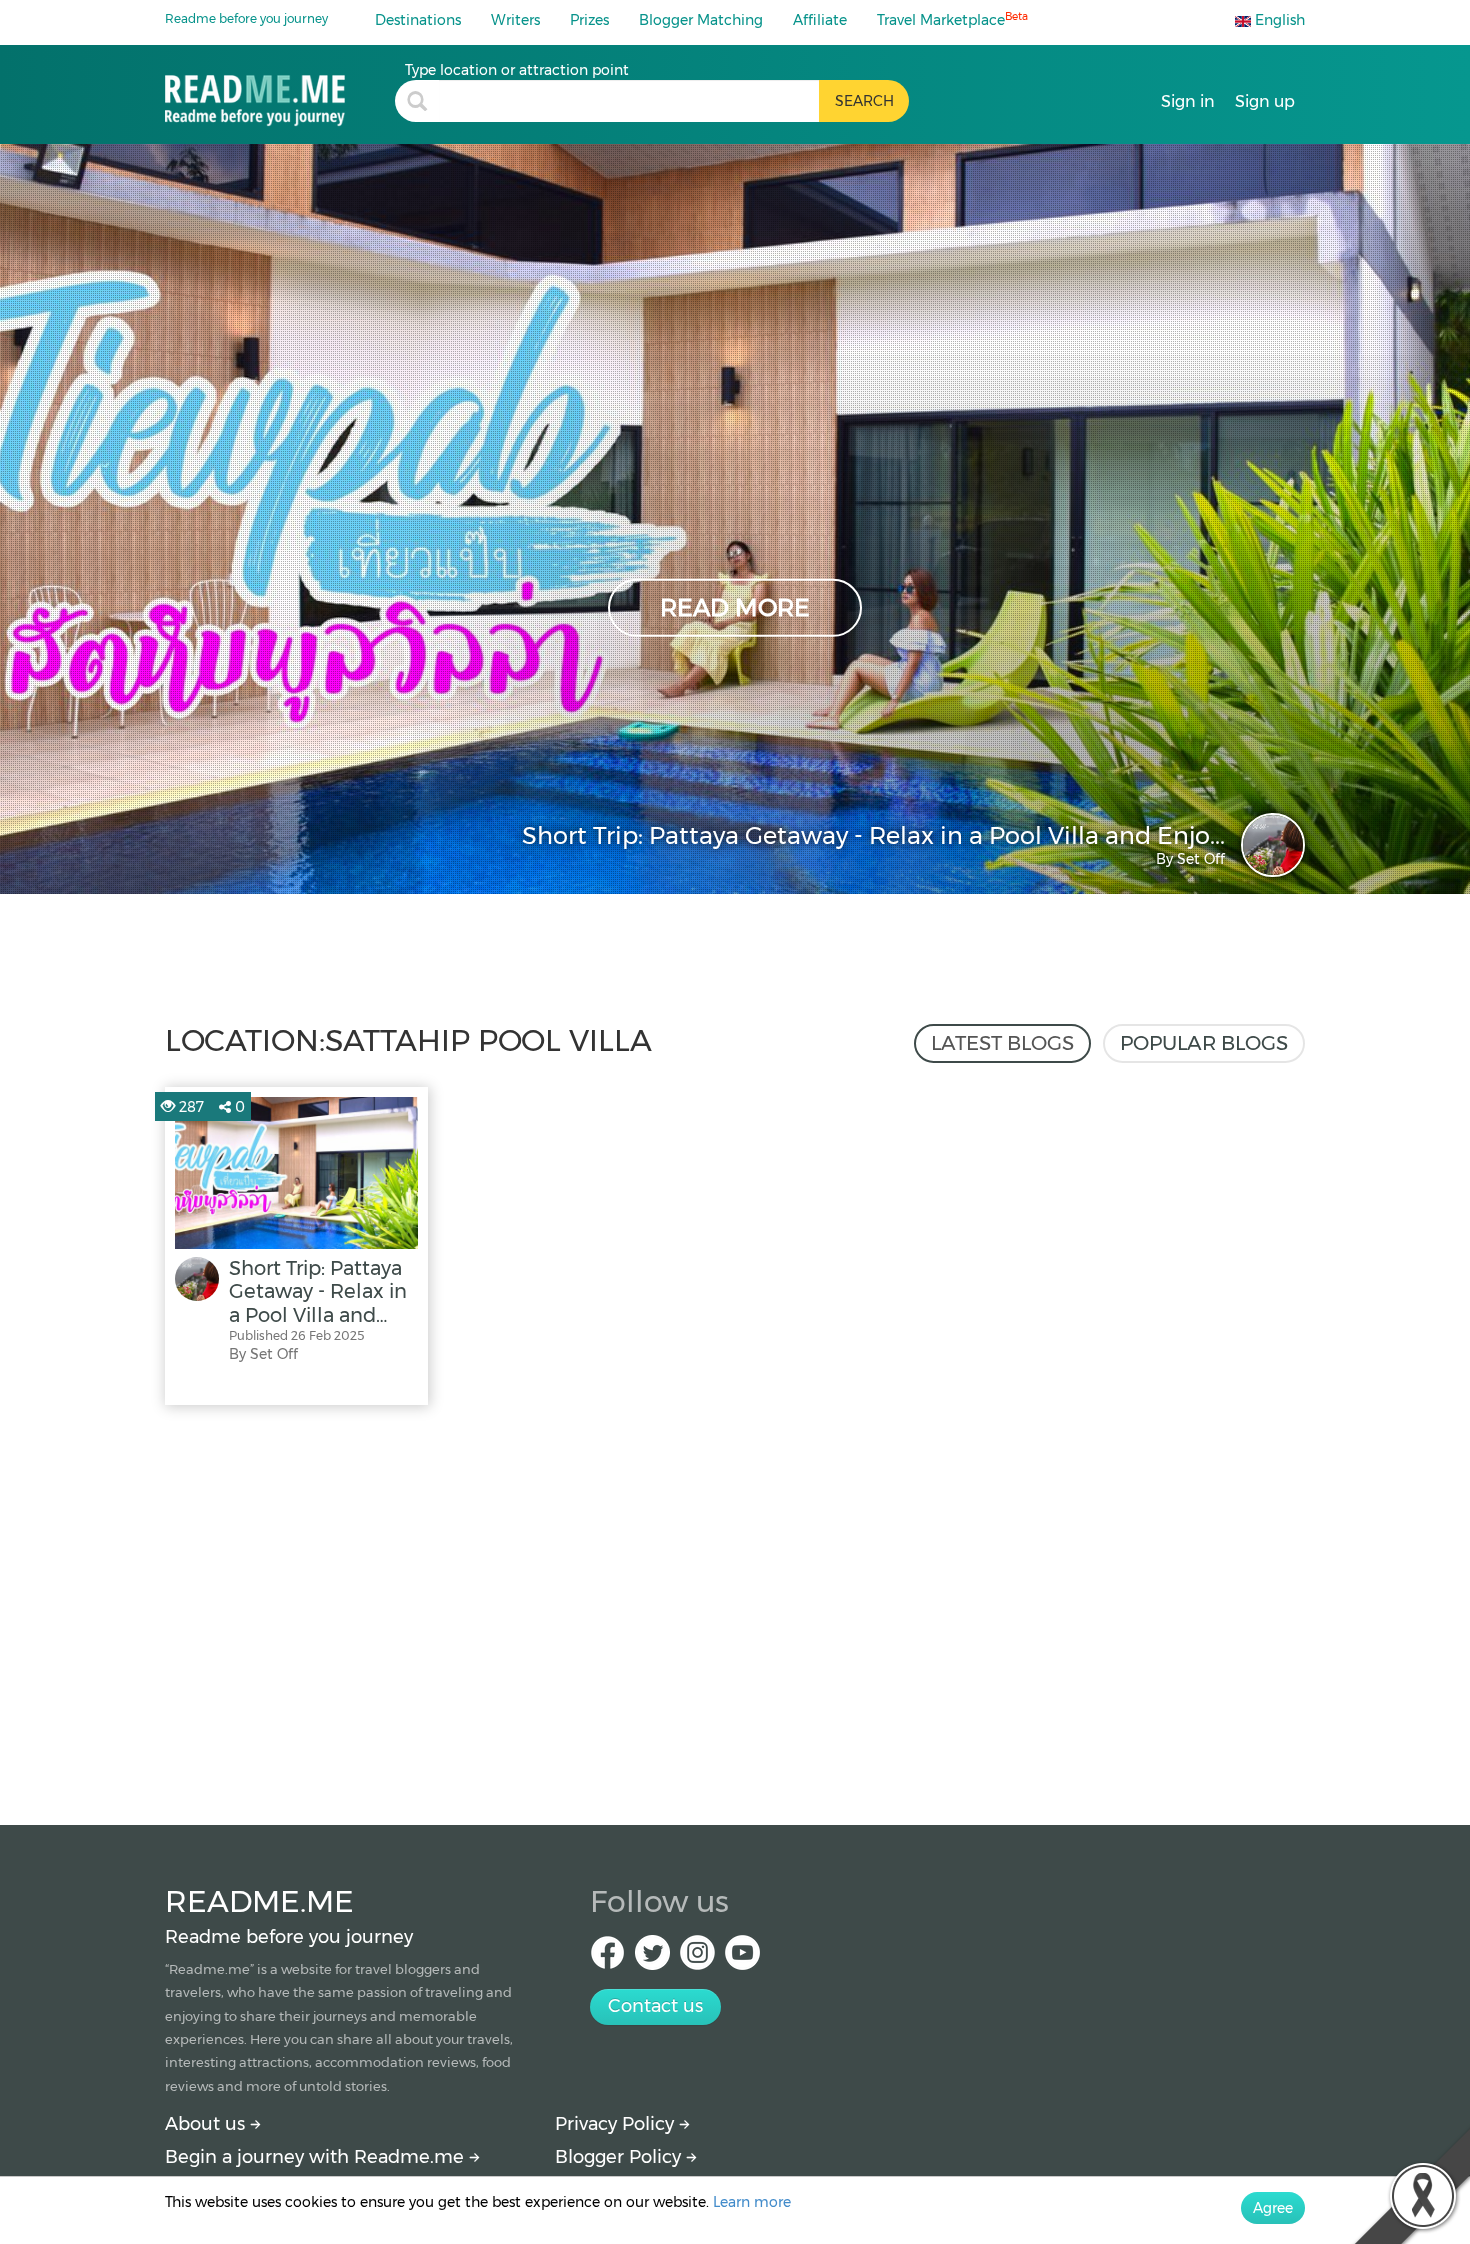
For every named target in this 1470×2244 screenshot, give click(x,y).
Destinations (418, 20)
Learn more (752, 2202)
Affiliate (820, 20)
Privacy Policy (617, 2124)
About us (207, 2124)
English (1278, 20)
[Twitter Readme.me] (652, 1958)
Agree (1273, 2208)
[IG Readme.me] (697, 1958)
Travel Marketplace (952, 19)
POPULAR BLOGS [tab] (1204, 1043)
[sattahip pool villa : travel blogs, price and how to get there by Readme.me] (280, 93)
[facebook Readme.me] (607, 1958)
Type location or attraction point (517, 70)
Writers (515, 20)
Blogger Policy (620, 2157)
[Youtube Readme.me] (742, 1958)
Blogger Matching (701, 20)
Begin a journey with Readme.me (317, 2157)
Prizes (589, 20)
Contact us (655, 2006)
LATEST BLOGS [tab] (1002, 1043)
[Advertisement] (735, 1610)
